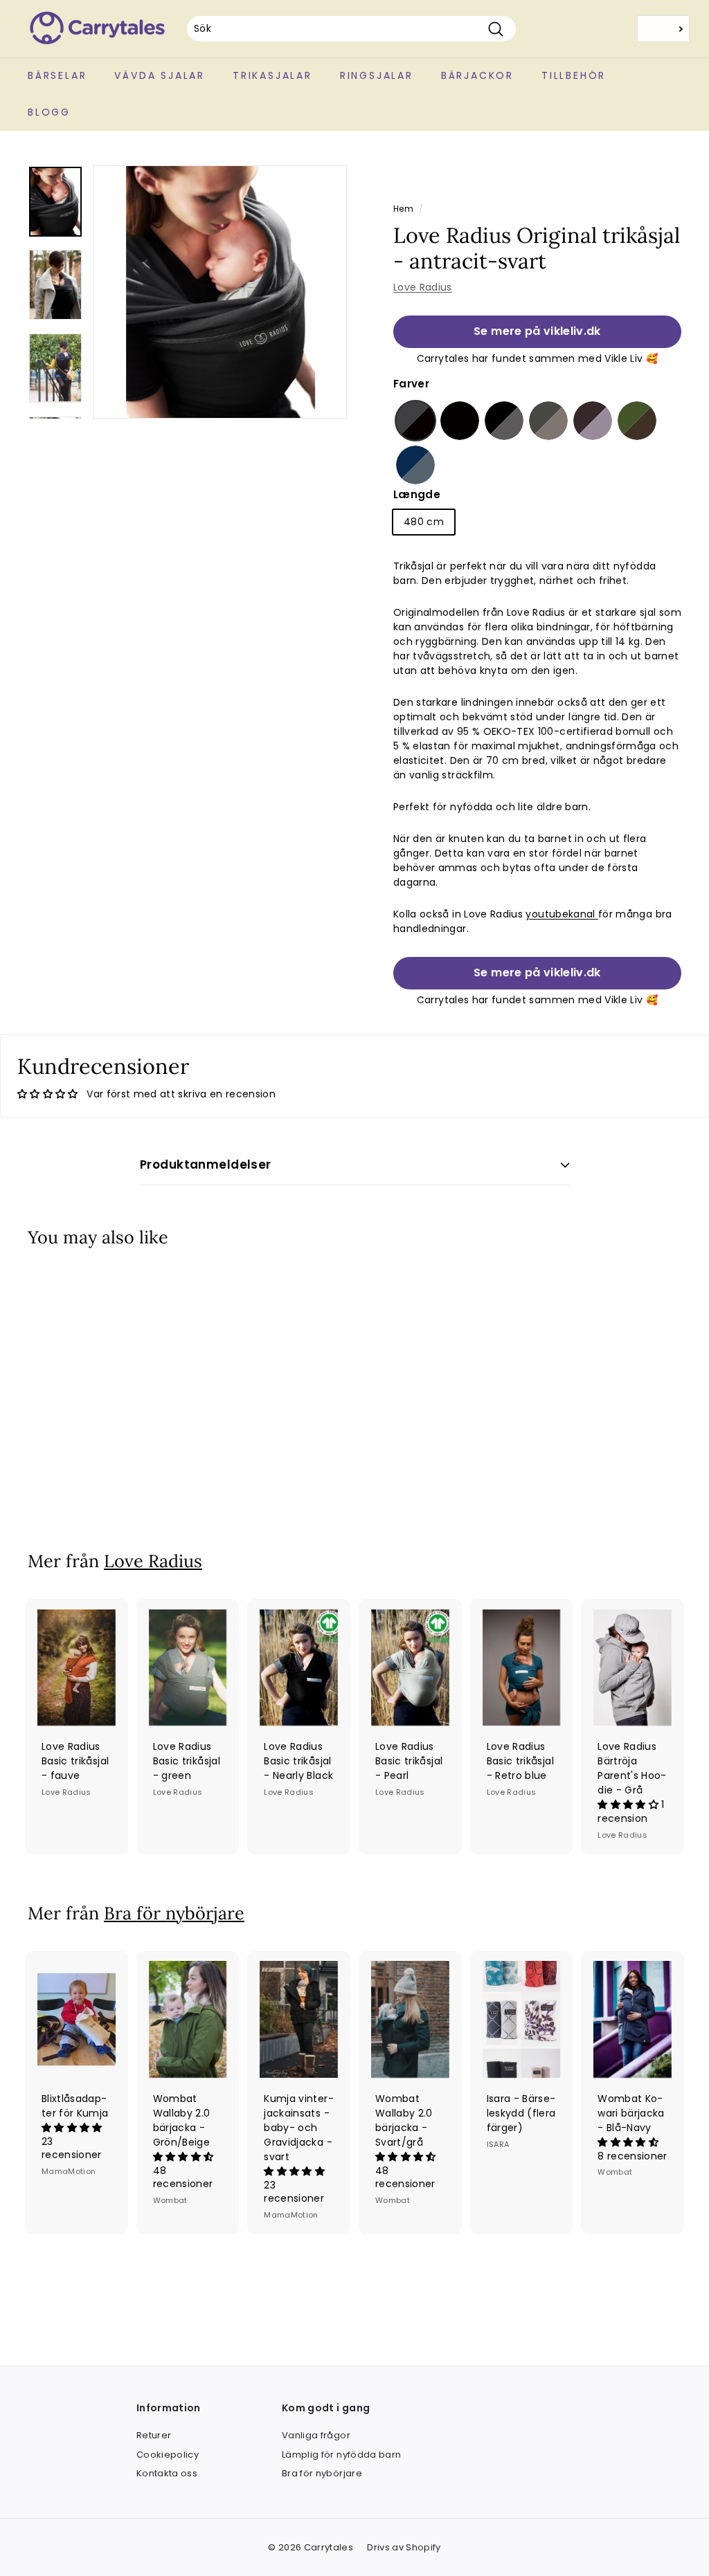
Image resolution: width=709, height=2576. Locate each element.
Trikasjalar (272, 75)
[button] (415, 421)
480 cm (424, 522)
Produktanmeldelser (206, 1164)
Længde (417, 494)
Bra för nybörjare (174, 1913)
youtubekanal (562, 914)
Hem (403, 209)
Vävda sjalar (160, 75)
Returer (154, 2435)
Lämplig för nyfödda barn (341, 2455)
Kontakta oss (167, 2473)
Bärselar (57, 75)
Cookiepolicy (168, 2455)
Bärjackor (477, 75)
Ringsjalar (377, 75)
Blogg (49, 112)
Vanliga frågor (316, 2435)
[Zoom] (220, 292)
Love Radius (423, 287)
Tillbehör (574, 75)
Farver (411, 384)
